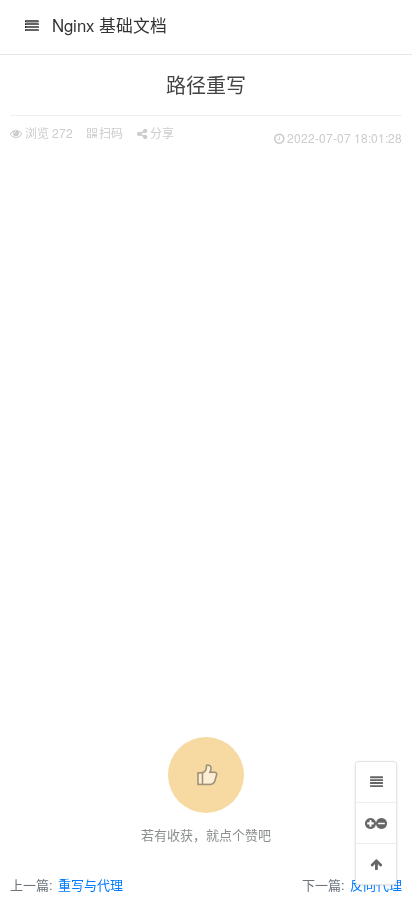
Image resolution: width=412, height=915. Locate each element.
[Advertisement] (206, 366)
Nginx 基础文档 (109, 25)
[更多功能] (376, 823)
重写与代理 (90, 884)
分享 (160, 132)
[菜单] (376, 782)
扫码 (109, 132)
